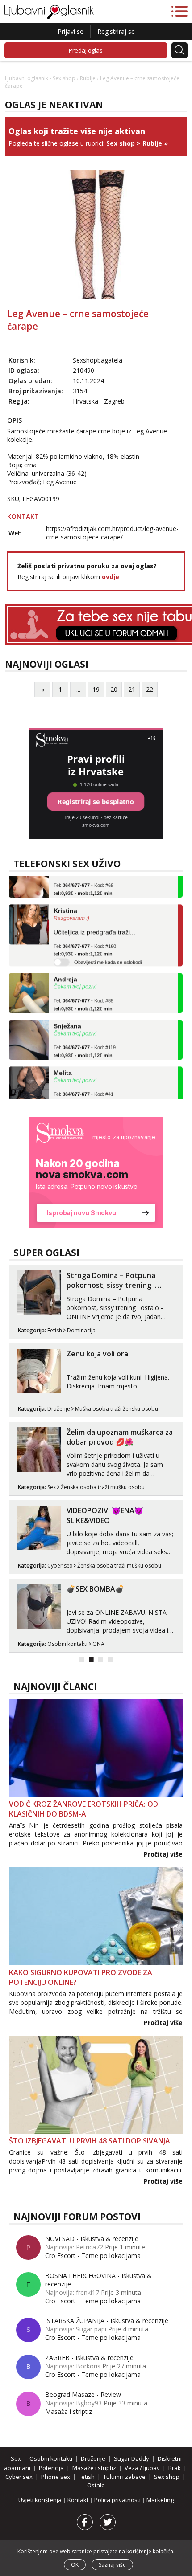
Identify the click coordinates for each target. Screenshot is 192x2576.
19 (96, 689)
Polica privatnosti (118, 2500)
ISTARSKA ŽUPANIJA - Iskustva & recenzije (107, 2321)
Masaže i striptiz (94, 2468)
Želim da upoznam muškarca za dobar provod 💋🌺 (120, 1437)
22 (150, 689)
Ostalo (96, 2485)
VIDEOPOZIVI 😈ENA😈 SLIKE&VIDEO (105, 1515)
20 (114, 689)
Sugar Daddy (131, 2458)
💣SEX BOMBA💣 (95, 1589)
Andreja (65, 968)
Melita (63, 1061)
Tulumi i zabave (124, 2477)
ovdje (111, 577)
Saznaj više (112, 2565)
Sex (52, 1487)
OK (75, 2565)
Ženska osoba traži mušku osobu (103, 1487)
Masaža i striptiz (69, 2411)
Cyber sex (60, 1566)
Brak (175, 2468)
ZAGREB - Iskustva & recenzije (89, 2358)
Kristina (65, 899)
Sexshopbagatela (98, 360)
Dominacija (81, 1330)
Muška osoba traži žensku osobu (117, 1409)
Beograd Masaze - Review (83, 2394)
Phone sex (56, 2477)
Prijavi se (71, 31)
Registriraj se (116, 31)
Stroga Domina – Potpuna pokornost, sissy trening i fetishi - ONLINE (111, 1285)
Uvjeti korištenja (41, 2500)
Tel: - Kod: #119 (85, 1041)
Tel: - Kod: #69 (83, 878)
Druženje (59, 1409)
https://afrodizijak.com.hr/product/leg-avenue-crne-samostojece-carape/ (112, 533)
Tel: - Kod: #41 (83, 1087)
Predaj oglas (86, 50)
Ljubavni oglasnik (27, 78)
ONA (98, 1644)
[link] (96, 1172)
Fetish (55, 1330)
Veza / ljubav (142, 2468)
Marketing (160, 2500)
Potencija (51, 2468)
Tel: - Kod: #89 (83, 994)
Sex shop (64, 78)
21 (132, 689)
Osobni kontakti (67, 1644)
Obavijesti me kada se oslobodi (108, 951)
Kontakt (79, 2500)
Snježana (67, 1015)
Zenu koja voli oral (98, 1354)
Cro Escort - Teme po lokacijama (93, 2256)
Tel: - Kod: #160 (85, 939)
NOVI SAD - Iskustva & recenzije (92, 2239)
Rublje (88, 78)
